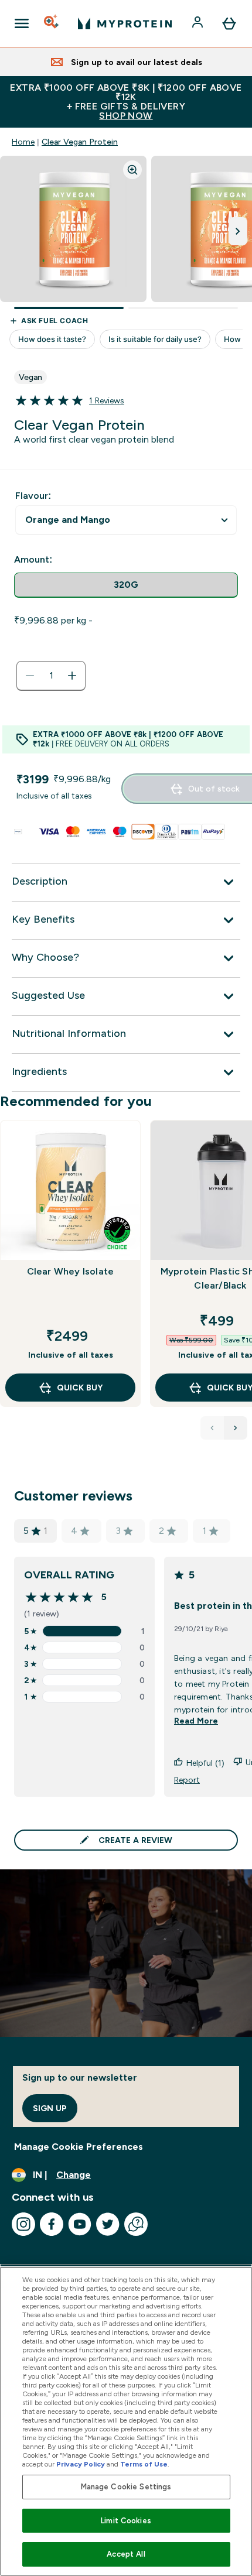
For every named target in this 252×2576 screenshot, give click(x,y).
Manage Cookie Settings (126, 2487)
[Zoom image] (132, 170)
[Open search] (52, 23)
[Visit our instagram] (23, 2224)
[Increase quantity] (72, 676)
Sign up (50, 2108)
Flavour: (33, 496)
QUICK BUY (80, 1388)
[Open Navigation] (22, 23)
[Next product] (236, 1428)
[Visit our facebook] (52, 2224)
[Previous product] (212, 1428)
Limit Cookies (126, 2521)
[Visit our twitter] (108, 2224)
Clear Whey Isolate (71, 1271)
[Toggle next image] (238, 231)
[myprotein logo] (125, 23)
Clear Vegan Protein (80, 142)
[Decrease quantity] (30, 676)
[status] (51, 676)
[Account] (199, 23)
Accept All (126, 2554)
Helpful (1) (205, 1763)
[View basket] (229, 23)
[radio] (126, 585)
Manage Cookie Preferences (79, 2147)
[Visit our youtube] (80, 2224)
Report (187, 1780)
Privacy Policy (81, 2464)
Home (23, 142)
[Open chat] (136, 2224)
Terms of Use (144, 2464)
